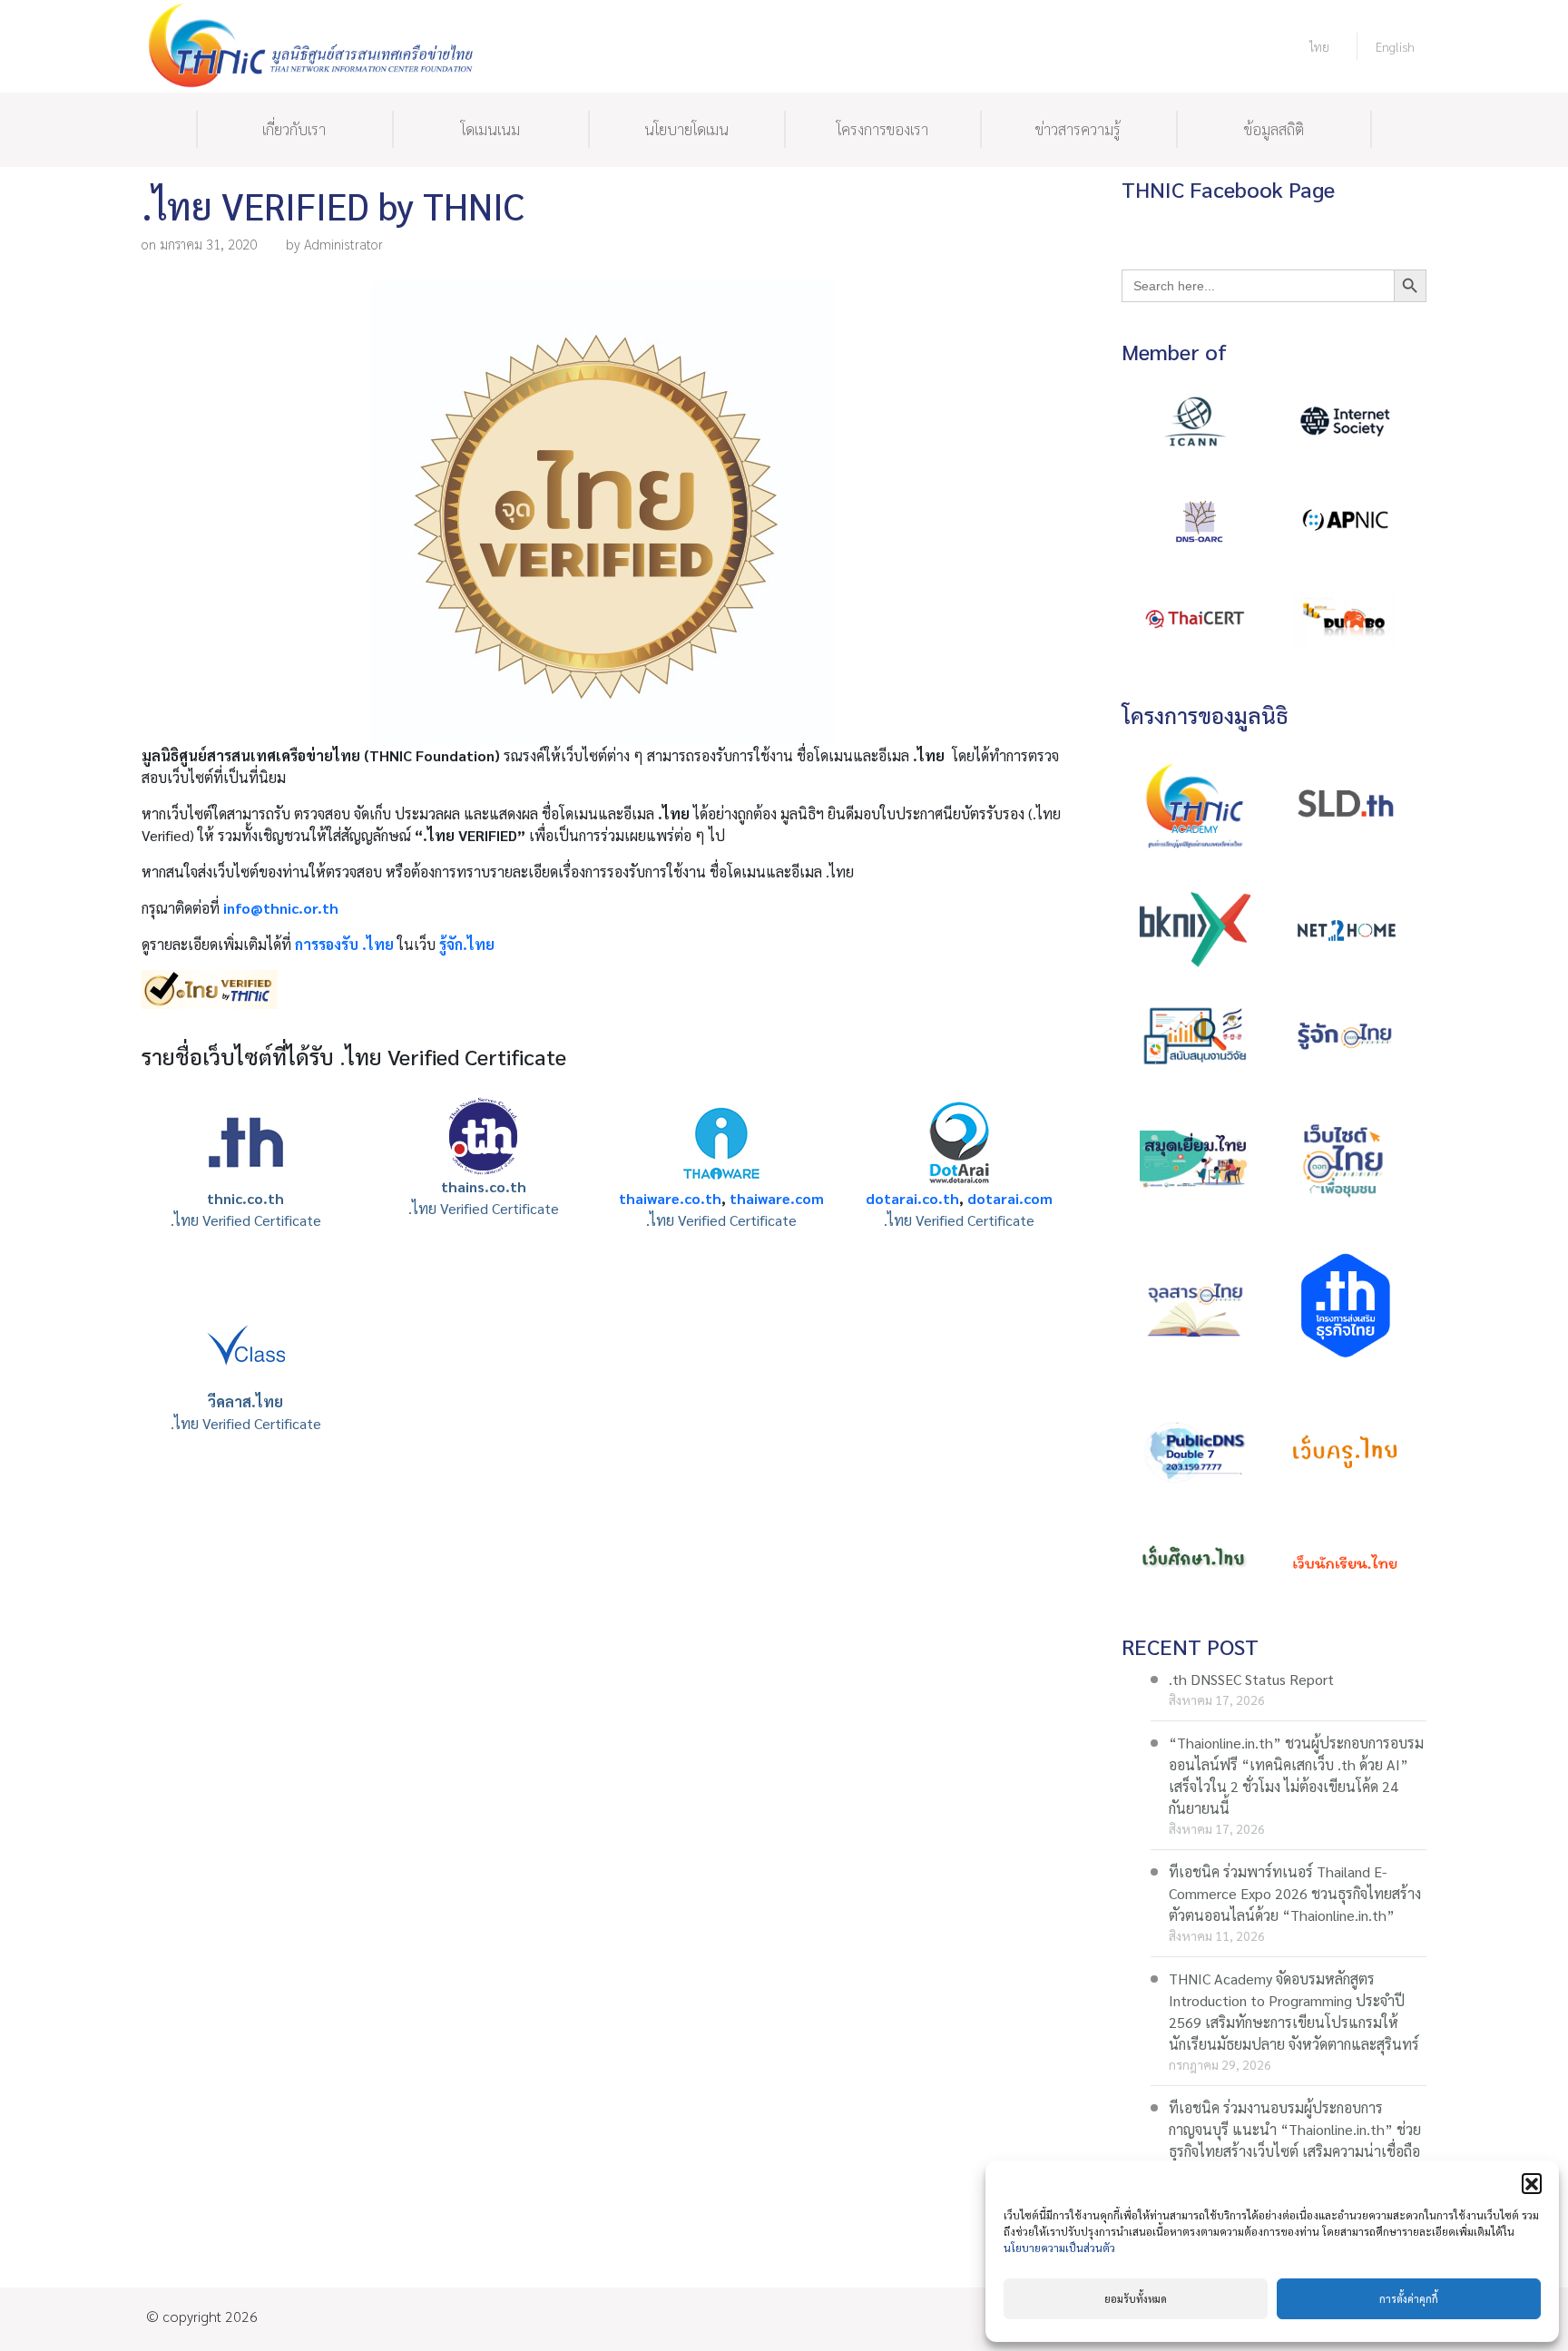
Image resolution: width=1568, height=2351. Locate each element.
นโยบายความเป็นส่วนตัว (1059, 2248)
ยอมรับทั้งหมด (1136, 2299)
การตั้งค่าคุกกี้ (1409, 2299)
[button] (1532, 2183)
